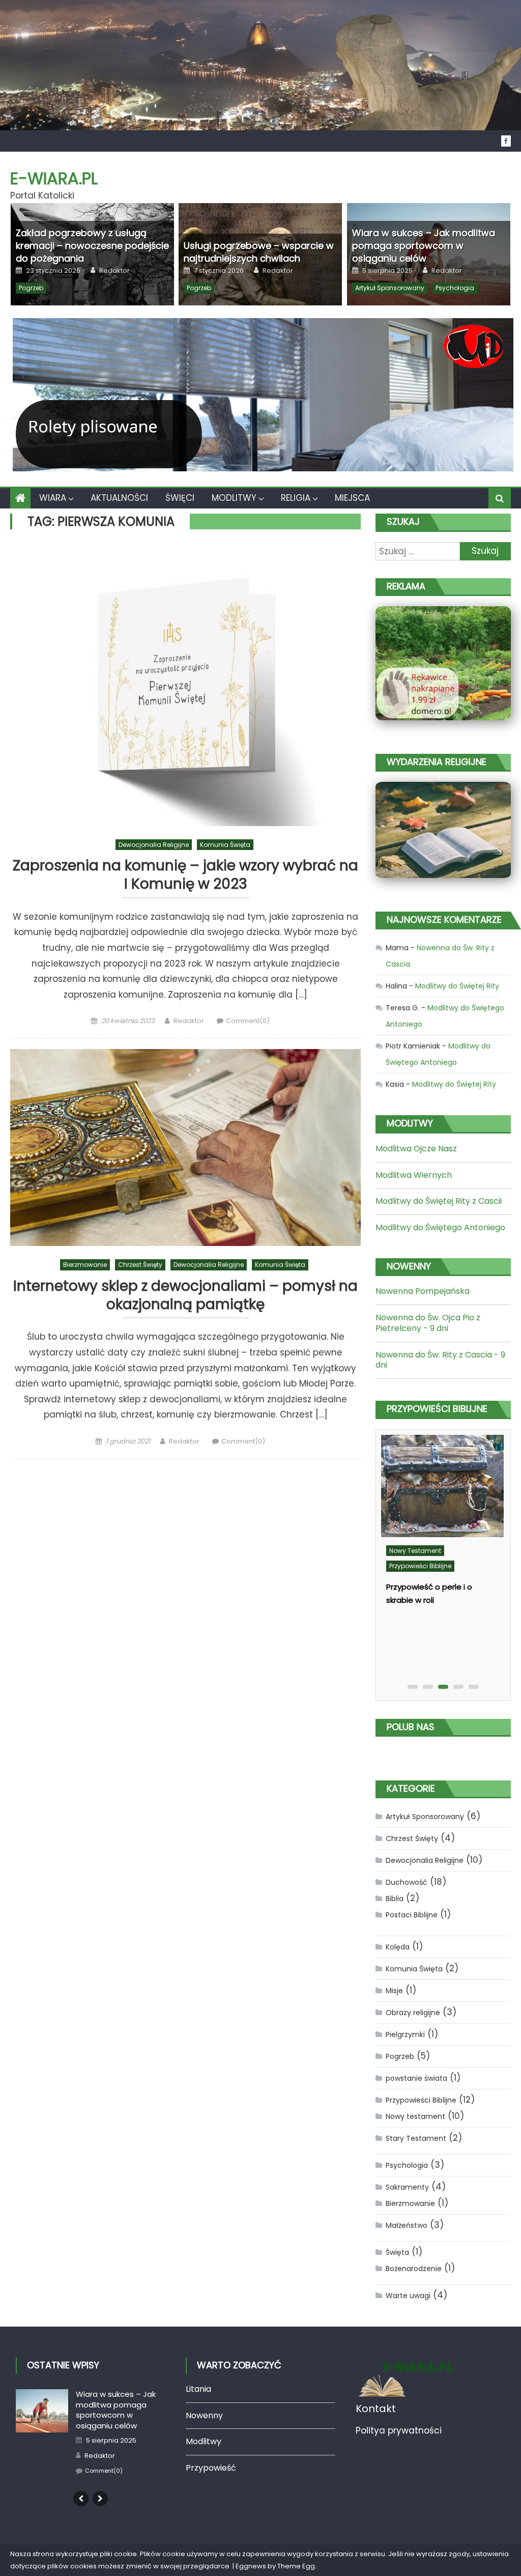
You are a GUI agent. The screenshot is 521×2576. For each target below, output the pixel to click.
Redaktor (114, 271)
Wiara (53, 498)
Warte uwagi (408, 2296)
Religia (296, 498)
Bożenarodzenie (414, 2269)
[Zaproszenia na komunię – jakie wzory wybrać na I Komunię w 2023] (185, 685)
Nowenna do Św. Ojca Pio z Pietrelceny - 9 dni (428, 1323)
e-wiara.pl (54, 178)
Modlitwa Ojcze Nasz (416, 1149)
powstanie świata (416, 2078)
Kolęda (398, 1947)
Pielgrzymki (405, 2034)
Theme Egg (296, 2566)
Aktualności (119, 498)
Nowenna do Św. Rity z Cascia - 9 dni (440, 1360)
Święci (180, 498)
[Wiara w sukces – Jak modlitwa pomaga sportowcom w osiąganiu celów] (42, 2410)
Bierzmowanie (85, 1265)
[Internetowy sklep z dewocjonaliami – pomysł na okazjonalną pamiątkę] (185, 1148)
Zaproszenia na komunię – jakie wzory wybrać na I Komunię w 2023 (185, 875)
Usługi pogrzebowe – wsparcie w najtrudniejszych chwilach (259, 252)
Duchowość (407, 1882)
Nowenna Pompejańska (423, 1291)
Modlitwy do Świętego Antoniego (440, 1227)
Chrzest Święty (140, 1265)
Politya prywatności (399, 2430)
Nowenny (204, 2415)
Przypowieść (211, 2468)
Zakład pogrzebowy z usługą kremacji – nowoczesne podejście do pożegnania (92, 246)
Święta (397, 2252)
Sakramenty (407, 2187)
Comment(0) (248, 1021)
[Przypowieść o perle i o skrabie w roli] (442, 1486)
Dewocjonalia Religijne (154, 845)
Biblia (395, 1899)
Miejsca (352, 498)
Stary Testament (416, 2138)
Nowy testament (415, 1551)
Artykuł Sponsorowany (390, 288)
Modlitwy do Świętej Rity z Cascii (439, 1201)
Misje (394, 1991)
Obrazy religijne (413, 2013)
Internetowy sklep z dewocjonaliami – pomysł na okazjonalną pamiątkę (185, 1296)
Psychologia (455, 288)
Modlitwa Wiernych (414, 1175)
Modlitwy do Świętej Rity (457, 986)
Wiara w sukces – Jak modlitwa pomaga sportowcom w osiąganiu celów (424, 246)
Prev (81, 2499)
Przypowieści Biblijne (420, 1566)
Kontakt (376, 2409)
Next (100, 2499)
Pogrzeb (31, 288)
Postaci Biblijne (412, 1915)
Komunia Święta (225, 845)
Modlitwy (234, 498)
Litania (198, 2389)
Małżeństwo (407, 2225)
